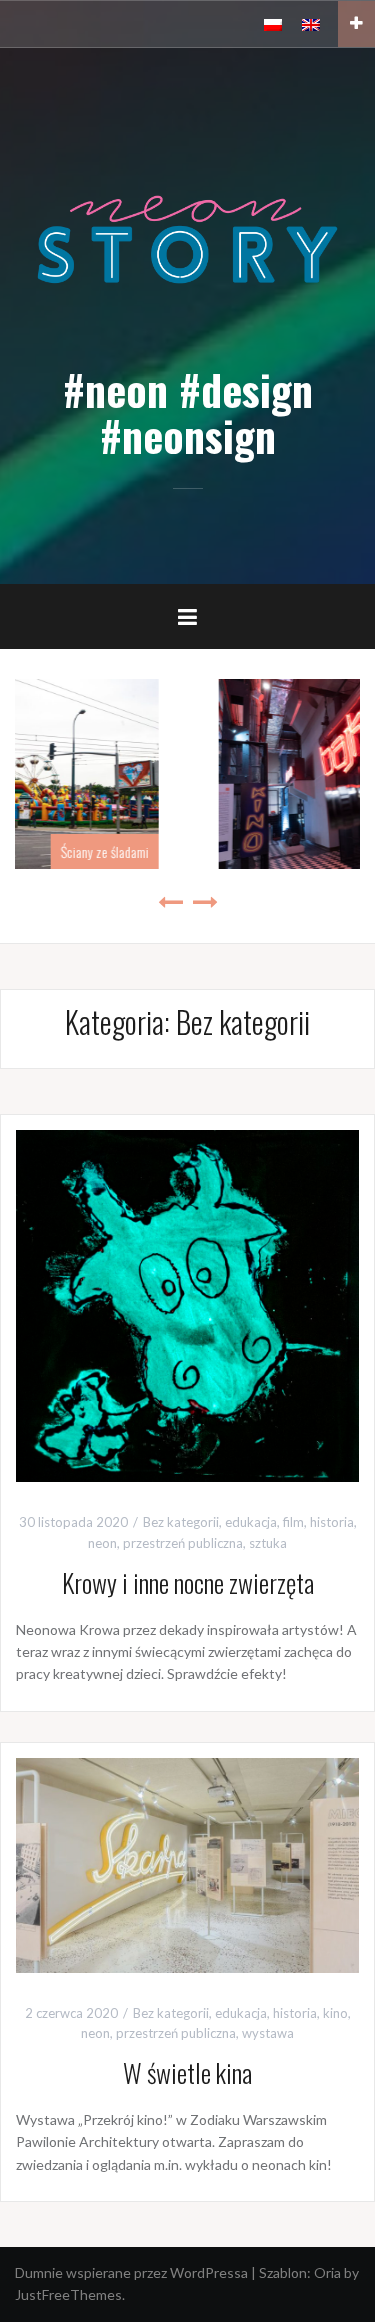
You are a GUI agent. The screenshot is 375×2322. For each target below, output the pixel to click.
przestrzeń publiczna (183, 1543)
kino (335, 2013)
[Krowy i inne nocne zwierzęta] (187, 1304)
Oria (327, 2272)
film (293, 1522)
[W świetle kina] (187, 1863)
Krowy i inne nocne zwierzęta (188, 1582)
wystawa (268, 2033)
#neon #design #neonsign (188, 412)
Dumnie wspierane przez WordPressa (131, 2272)
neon (102, 1543)
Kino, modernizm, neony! (269, 851)
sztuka (268, 1543)
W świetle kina (187, 2072)
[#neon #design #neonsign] (187, 237)
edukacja (251, 1522)
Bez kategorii (181, 1522)
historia (332, 1522)
